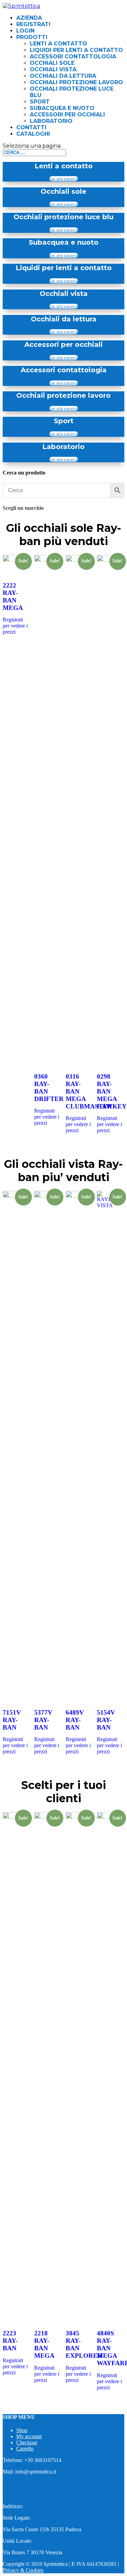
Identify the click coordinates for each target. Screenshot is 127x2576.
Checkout (27, 2442)
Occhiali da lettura (63, 76)
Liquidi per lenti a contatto (76, 50)
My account (29, 2436)
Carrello (25, 2449)
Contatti (31, 127)
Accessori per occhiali (67, 115)
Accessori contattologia (73, 57)
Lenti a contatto (58, 44)
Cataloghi (33, 134)
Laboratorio (51, 121)
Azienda (29, 18)
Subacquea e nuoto (62, 108)
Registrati (33, 24)
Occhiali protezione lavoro (76, 82)
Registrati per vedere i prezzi (15, 626)
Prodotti (32, 37)
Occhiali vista (53, 69)
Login (25, 31)
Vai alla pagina (64, 179)
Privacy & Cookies (23, 2570)
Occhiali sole (52, 63)
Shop (22, 2430)
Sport (40, 102)
